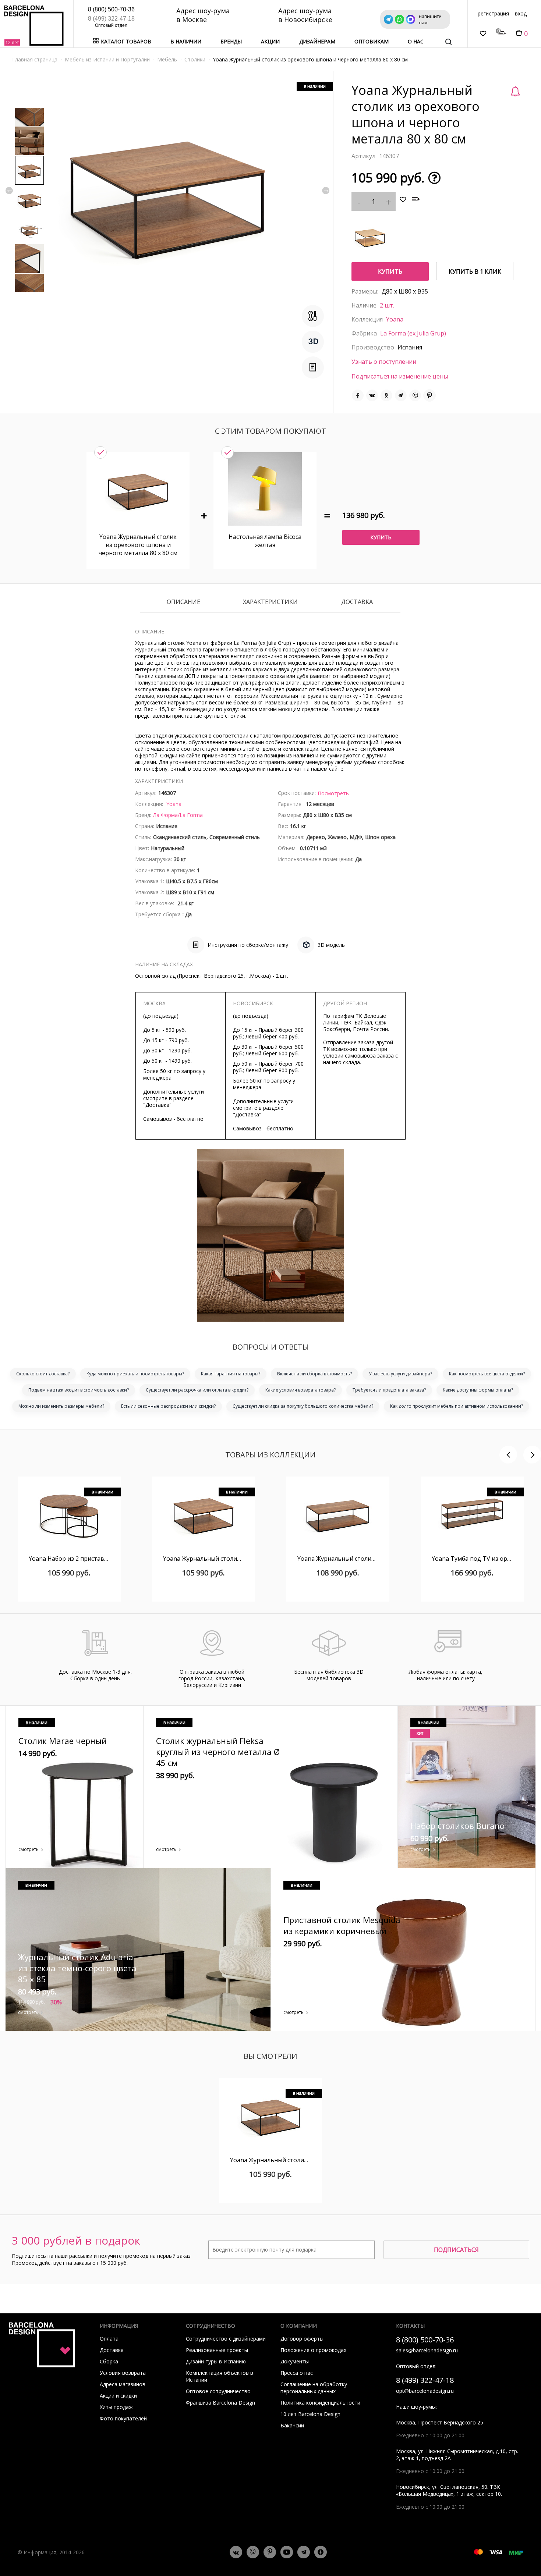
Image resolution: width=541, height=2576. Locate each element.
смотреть (29, 1849)
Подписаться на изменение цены (400, 376)
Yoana (395, 319)
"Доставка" (157, 1105)
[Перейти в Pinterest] (270, 2552)
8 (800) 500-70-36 (111, 9)
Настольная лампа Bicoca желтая (265, 541)
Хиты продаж (116, 2407)
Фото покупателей (123, 2418)
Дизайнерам (317, 41)
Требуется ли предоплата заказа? (389, 1390)
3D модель (331, 945)
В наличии (186, 41)
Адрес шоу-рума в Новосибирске (305, 15)
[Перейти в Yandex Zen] (321, 2552)
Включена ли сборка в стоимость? (314, 1374)
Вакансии (292, 2425)
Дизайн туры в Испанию (216, 2361)
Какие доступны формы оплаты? (478, 1390)
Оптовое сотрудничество (218, 2391)
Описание (183, 602)
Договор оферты (302, 2339)
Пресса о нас (297, 2373)
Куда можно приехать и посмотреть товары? (135, 1374)
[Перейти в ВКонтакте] (236, 2552)
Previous (9, 191)
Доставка (357, 602)
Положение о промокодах (313, 2350)
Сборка (109, 2361)
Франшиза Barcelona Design (220, 2403)
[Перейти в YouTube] (287, 2552)
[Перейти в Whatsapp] (253, 2552)
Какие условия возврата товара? (300, 1390)
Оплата (109, 2339)
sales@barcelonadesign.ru (427, 2350)
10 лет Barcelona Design (310, 2414)
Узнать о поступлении (384, 362)
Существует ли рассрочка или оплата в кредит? (197, 1390)
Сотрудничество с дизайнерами (226, 2339)
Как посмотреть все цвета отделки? (487, 1374)
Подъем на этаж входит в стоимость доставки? (79, 1390)
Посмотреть (333, 793)
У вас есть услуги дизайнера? (400, 1374)
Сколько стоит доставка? (43, 1374)
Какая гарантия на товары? (231, 1374)
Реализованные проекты (217, 2350)
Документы (295, 2361)
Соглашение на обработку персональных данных (314, 2388)
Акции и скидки (118, 2396)
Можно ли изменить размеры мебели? (61, 1406)
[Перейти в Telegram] (304, 2552)
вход (521, 13)
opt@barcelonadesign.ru (425, 2391)
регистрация (493, 13)
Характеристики (270, 602)
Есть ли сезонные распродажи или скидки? (168, 1406)
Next (326, 191)
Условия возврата (123, 2373)
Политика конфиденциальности (320, 2403)
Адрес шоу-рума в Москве (203, 15)
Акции (270, 41)
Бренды (231, 41)
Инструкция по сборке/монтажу (248, 945)
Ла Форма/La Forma (178, 815)
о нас (416, 41)
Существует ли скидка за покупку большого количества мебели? (303, 1406)
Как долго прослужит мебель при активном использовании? (457, 1406)
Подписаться (456, 2250)
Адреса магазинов (123, 2384)
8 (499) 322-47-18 (111, 19)
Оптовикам (372, 41)
